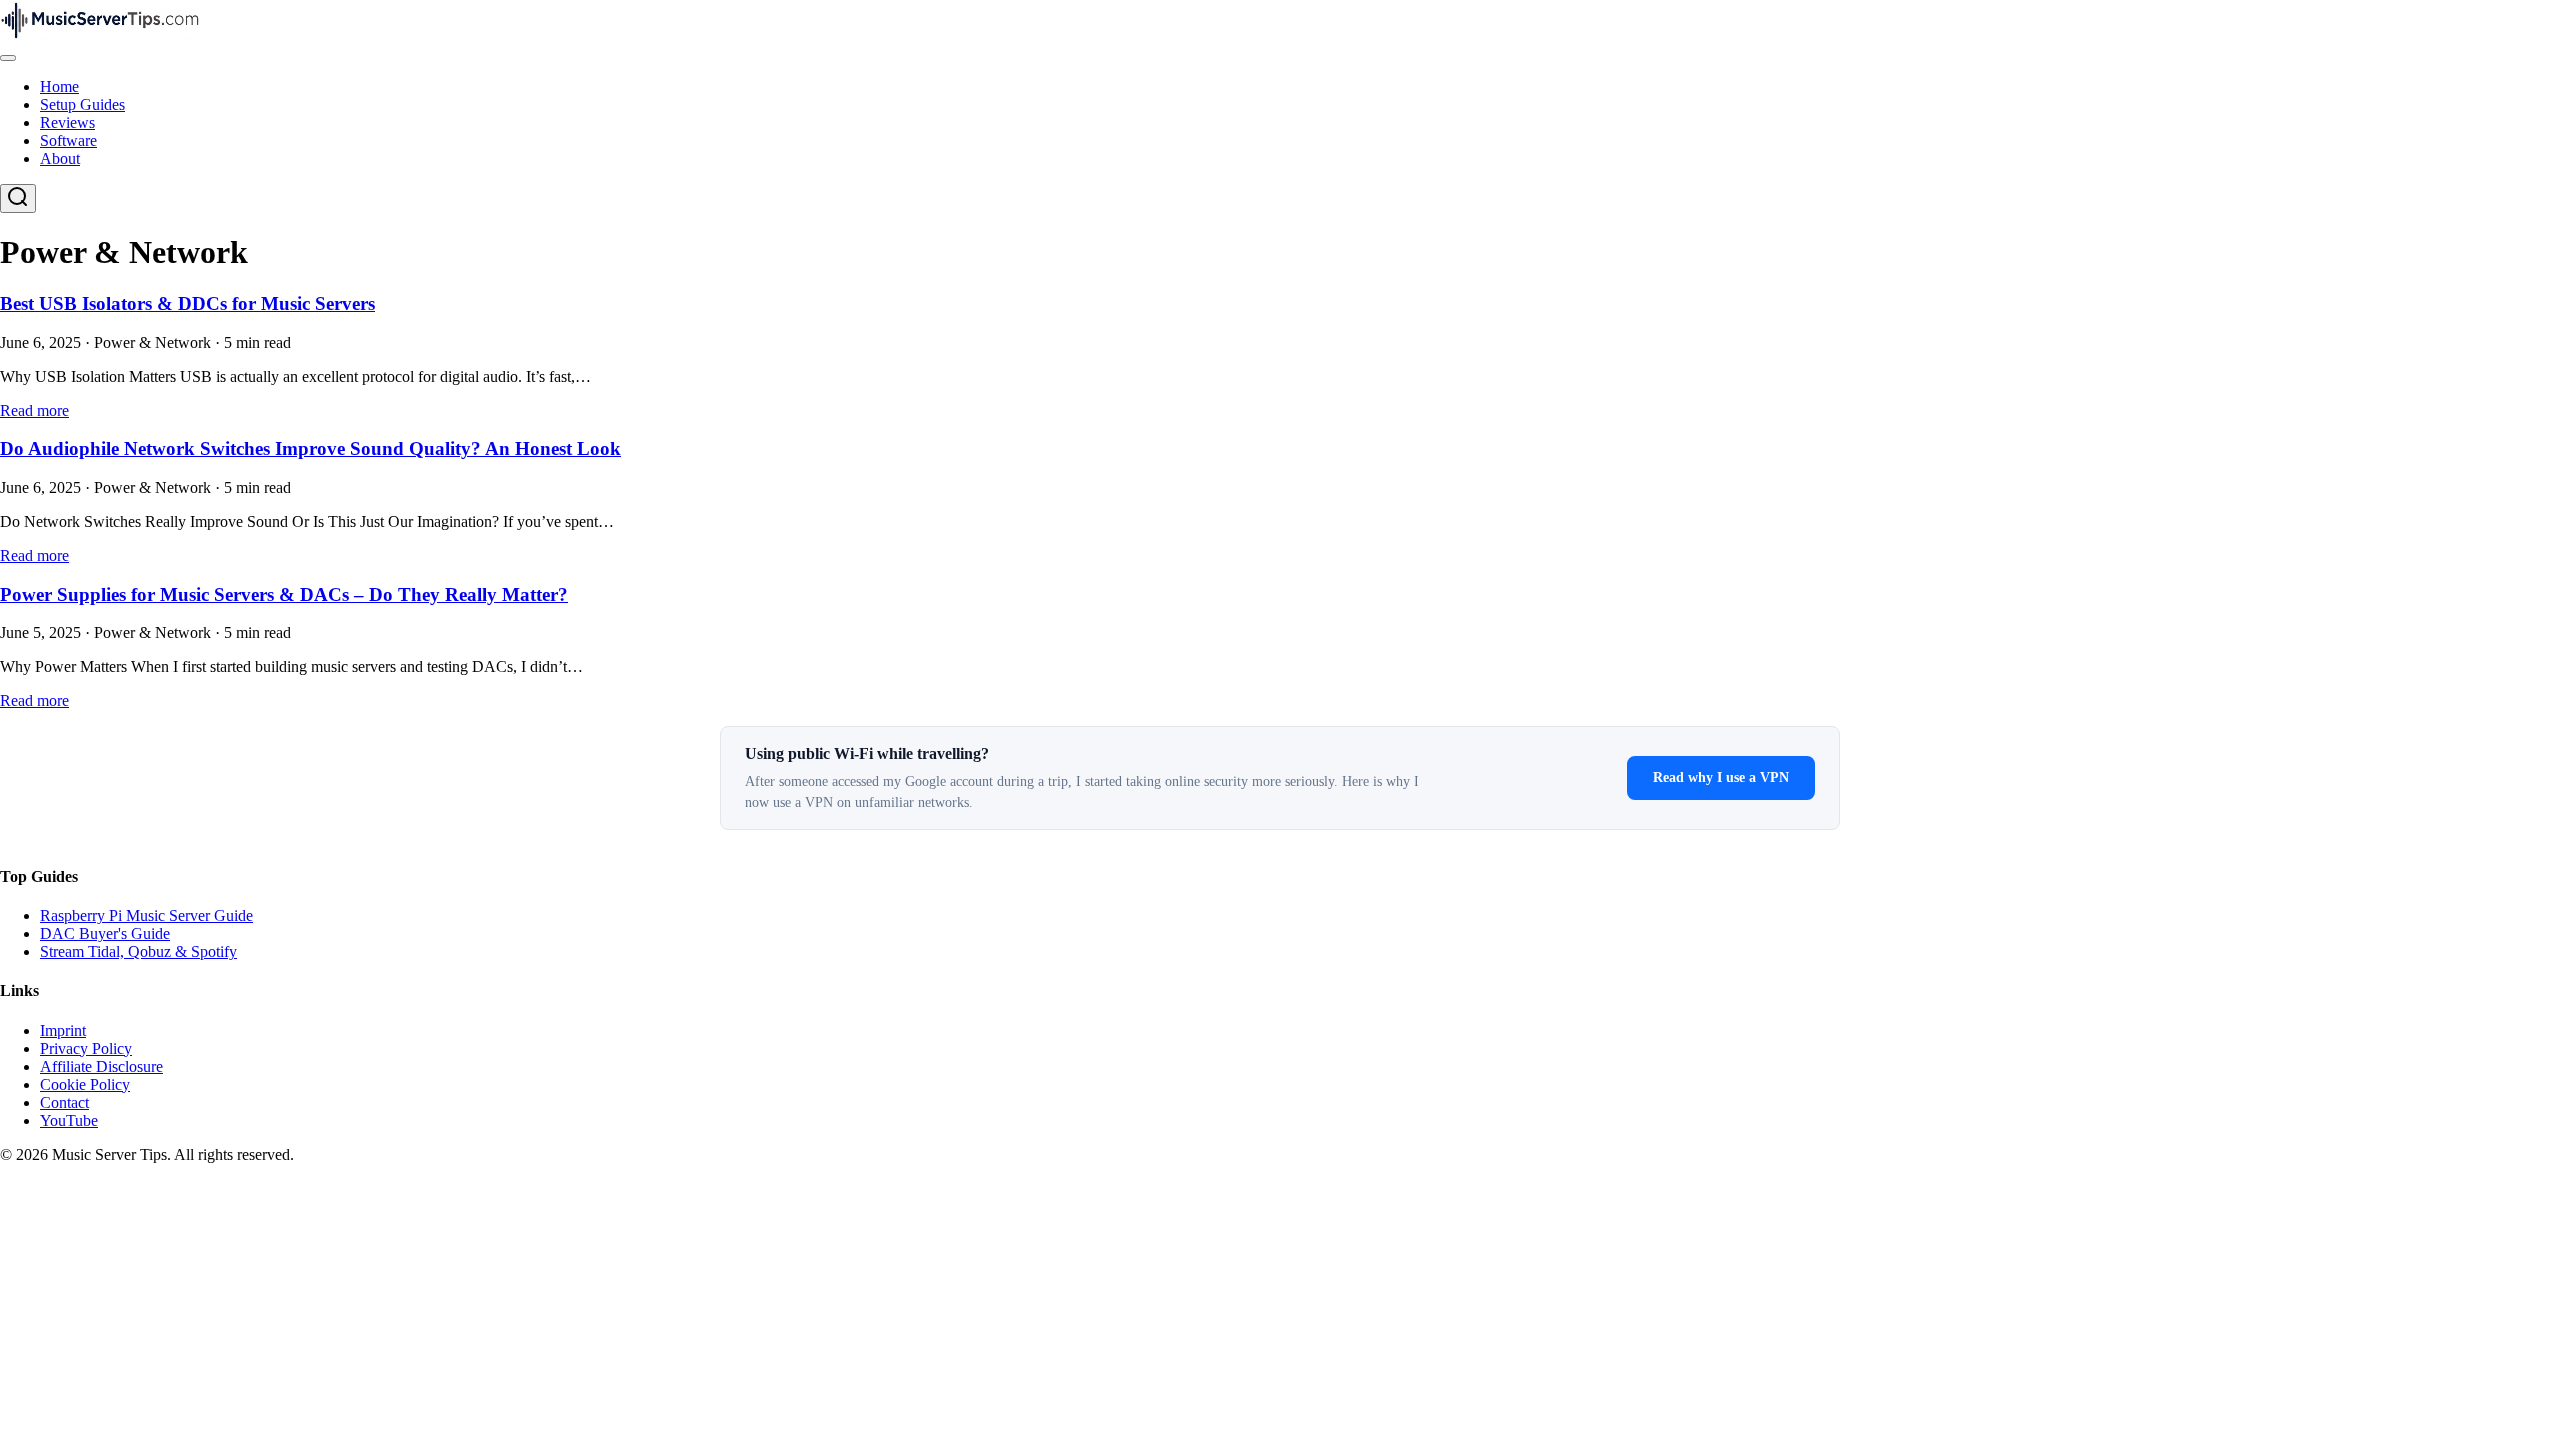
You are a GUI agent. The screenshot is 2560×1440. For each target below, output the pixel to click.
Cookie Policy (85, 1084)
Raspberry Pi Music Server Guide (146, 915)
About (60, 158)
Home (59, 86)
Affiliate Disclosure (101, 1066)
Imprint (63, 1030)
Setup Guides (82, 104)
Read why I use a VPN (1721, 777)
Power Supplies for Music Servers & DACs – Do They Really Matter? (284, 594)
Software (68, 140)
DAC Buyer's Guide (105, 933)
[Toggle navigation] (8, 58)
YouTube (69, 1120)
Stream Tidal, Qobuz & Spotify (138, 951)
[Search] (18, 198)
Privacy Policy (86, 1048)
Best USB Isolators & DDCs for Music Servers (187, 303)
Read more (34, 410)
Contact (64, 1102)
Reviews (67, 122)
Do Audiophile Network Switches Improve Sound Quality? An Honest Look (310, 448)
